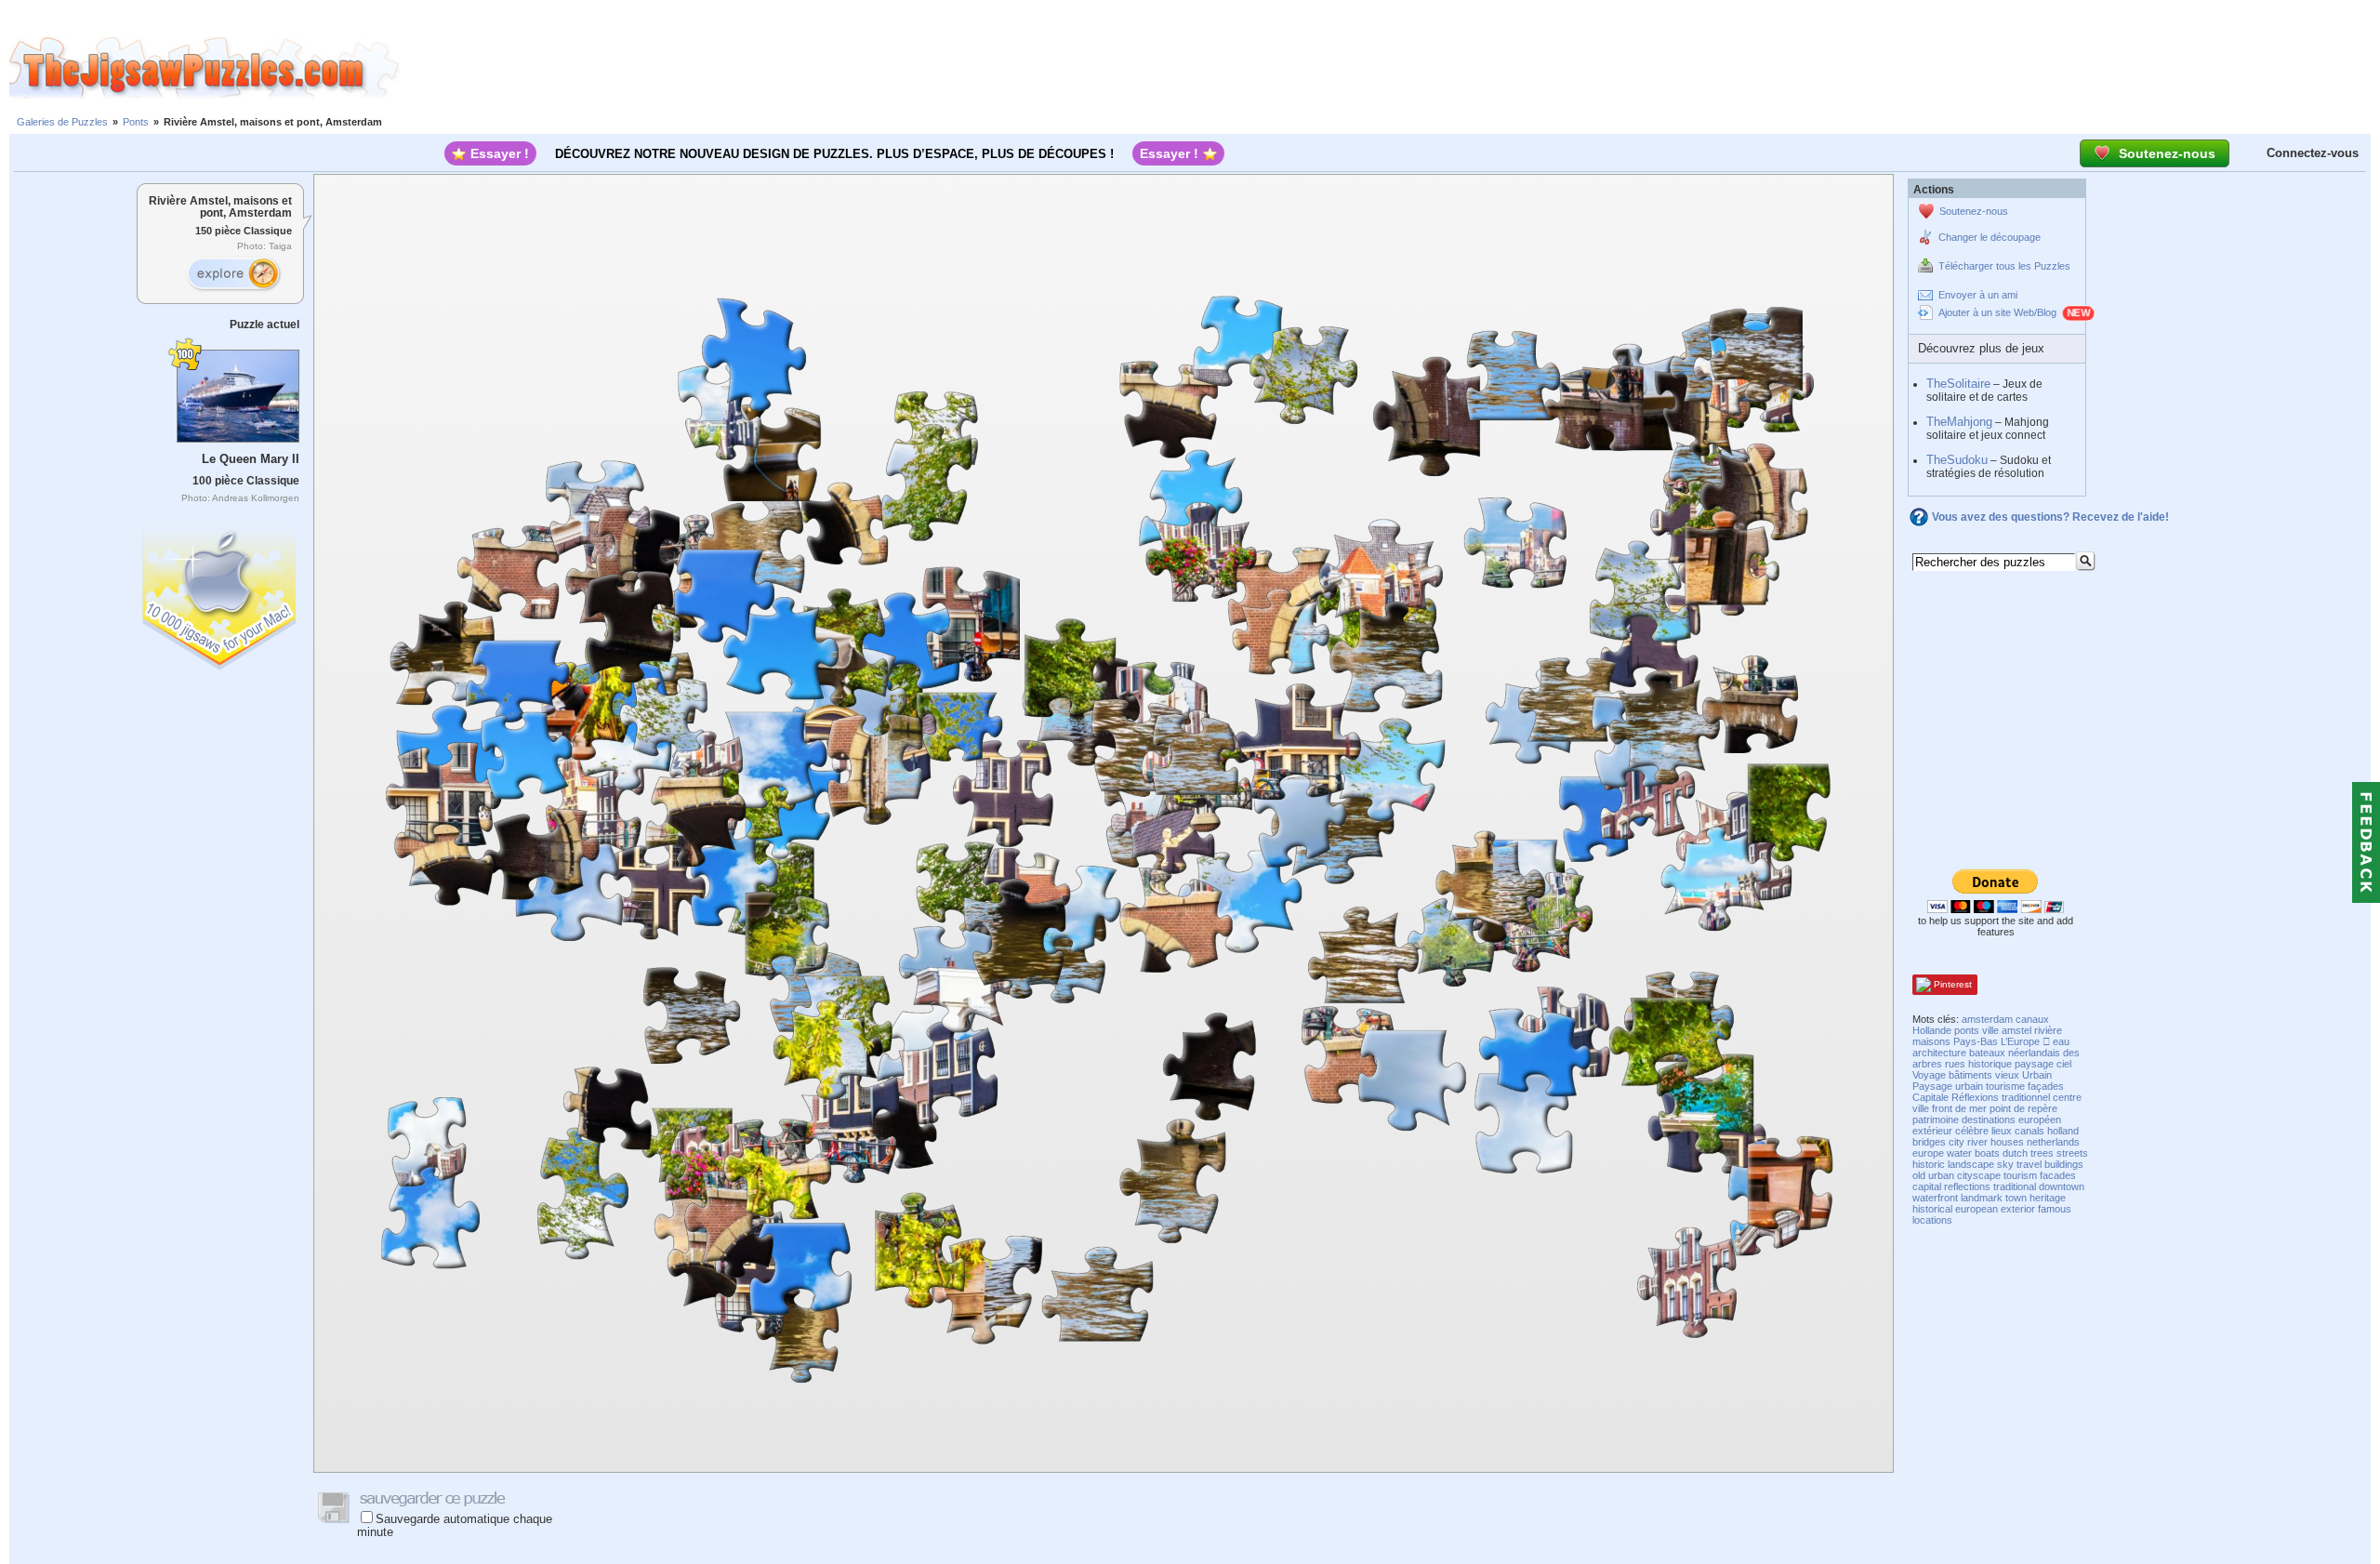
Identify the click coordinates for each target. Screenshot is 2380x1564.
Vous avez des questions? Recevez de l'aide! (2050, 517)
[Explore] (233, 274)
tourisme (2005, 1086)
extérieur (1932, 1131)
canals (2030, 1131)
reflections (1967, 1186)
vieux (2007, 1075)
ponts (1967, 1030)
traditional (2015, 1186)
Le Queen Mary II (251, 459)
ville (1990, 1030)
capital (1927, 1186)
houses (2007, 1142)
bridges (1929, 1142)
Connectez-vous (2313, 153)
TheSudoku (1957, 460)
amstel (2016, 1030)
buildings (2064, 1164)
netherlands (2053, 1142)
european (1977, 1209)
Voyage (1929, 1075)
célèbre (1972, 1131)
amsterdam (1987, 1019)
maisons (1931, 1041)
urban (1941, 1175)
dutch (2015, 1153)
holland (2063, 1131)
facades (2058, 1175)
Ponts (136, 122)
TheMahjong (1959, 422)
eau (2061, 1041)
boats (1987, 1153)
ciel (2064, 1064)
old (1919, 1175)
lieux (2002, 1131)
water (1959, 1153)
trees (2042, 1153)
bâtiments (1970, 1075)
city (1957, 1142)
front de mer (1959, 1108)
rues (1955, 1064)
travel (2029, 1164)
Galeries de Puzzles (62, 122)
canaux (2032, 1019)
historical (1932, 1209)
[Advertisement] (1390, 68)
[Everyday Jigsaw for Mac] (220, 595)
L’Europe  (2025, 1041)
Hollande (1932, 1030)
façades (2046, 1086)
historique (1990, 1064)
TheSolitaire (1958, 384)
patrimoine (1936, 1120)
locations (1932, 1220)
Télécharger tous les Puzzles (2004, 266)
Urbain (2037, 1075)
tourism (2020, 1175)
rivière (2048, 1030)
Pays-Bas (1976, 1041)
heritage (2048, 1198)
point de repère (2023, 1108)
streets (2072, 1153)
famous (2055, 1209)
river (1977, 1142)
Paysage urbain (1948, 1086)
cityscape (1979, 1175)
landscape (1971, 1164)
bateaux (1987, 1053)
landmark (1982, 1198)
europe (1928, 1153)
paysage (2034, 1064)
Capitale (1930, 1097)
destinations (1989, 1120)
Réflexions (1975, 1097)
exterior (2018, 1209)
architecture (1939, 1053)
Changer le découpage (1990, 237)
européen (2040, 1120)
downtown (2062, 1186)
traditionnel (2026, 1097)
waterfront (1935, 1198)
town (2016, 1198)
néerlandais (2034, 1053)
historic (1929, 1164)
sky (2005, 1164)
